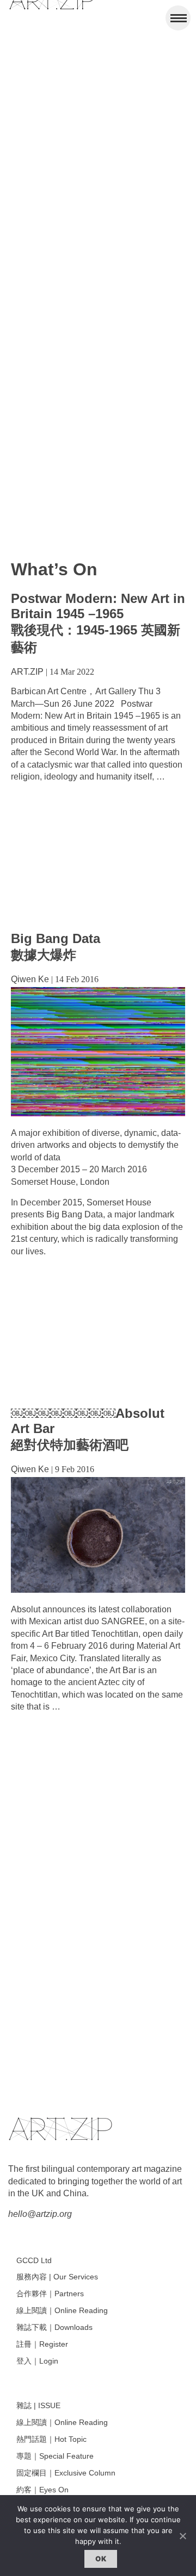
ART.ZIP (27, 672)
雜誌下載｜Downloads (54, 2327)
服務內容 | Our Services (57, 2277)
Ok (101, 2559)
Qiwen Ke (30, 979)
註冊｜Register (42, 2344)
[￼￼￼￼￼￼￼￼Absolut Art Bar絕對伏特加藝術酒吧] (98, 1590)
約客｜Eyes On (42, 2490)
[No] (182, 2536)
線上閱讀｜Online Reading (62, 2310)
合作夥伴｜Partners (50, 2294)
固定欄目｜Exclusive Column (66, 2473)
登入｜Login (37, 2361)
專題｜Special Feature (55, 2456)
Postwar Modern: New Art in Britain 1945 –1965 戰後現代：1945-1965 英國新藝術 (98, 623)
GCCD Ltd (34, 2260)
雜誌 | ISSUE (38, 2405)
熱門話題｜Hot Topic (51, 2439)
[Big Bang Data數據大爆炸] (98, 1113)
